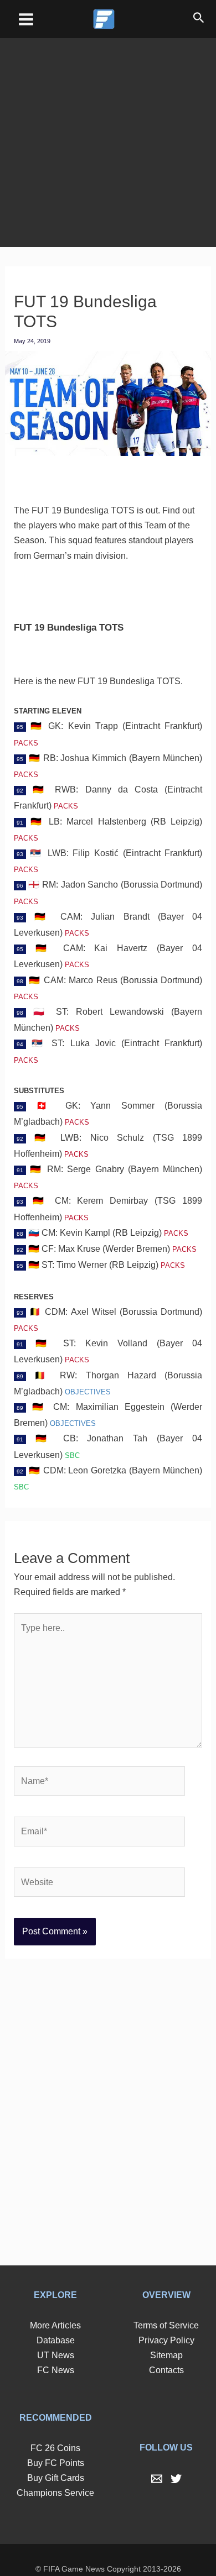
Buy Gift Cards (56, 2458)
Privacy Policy (166, 2320)
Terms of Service (166, 2305)
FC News (56, 2350)
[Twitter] (176, 2459)
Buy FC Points (55, 2443)
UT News (55, 2335)
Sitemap (166, 2335)
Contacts (166, 2350)
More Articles (55, 2305)
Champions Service (55, 2473)
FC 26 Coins (55, 2428)
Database (55, 2320)
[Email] (157, 2459)
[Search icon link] (199, 19)
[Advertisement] (108, 135)
